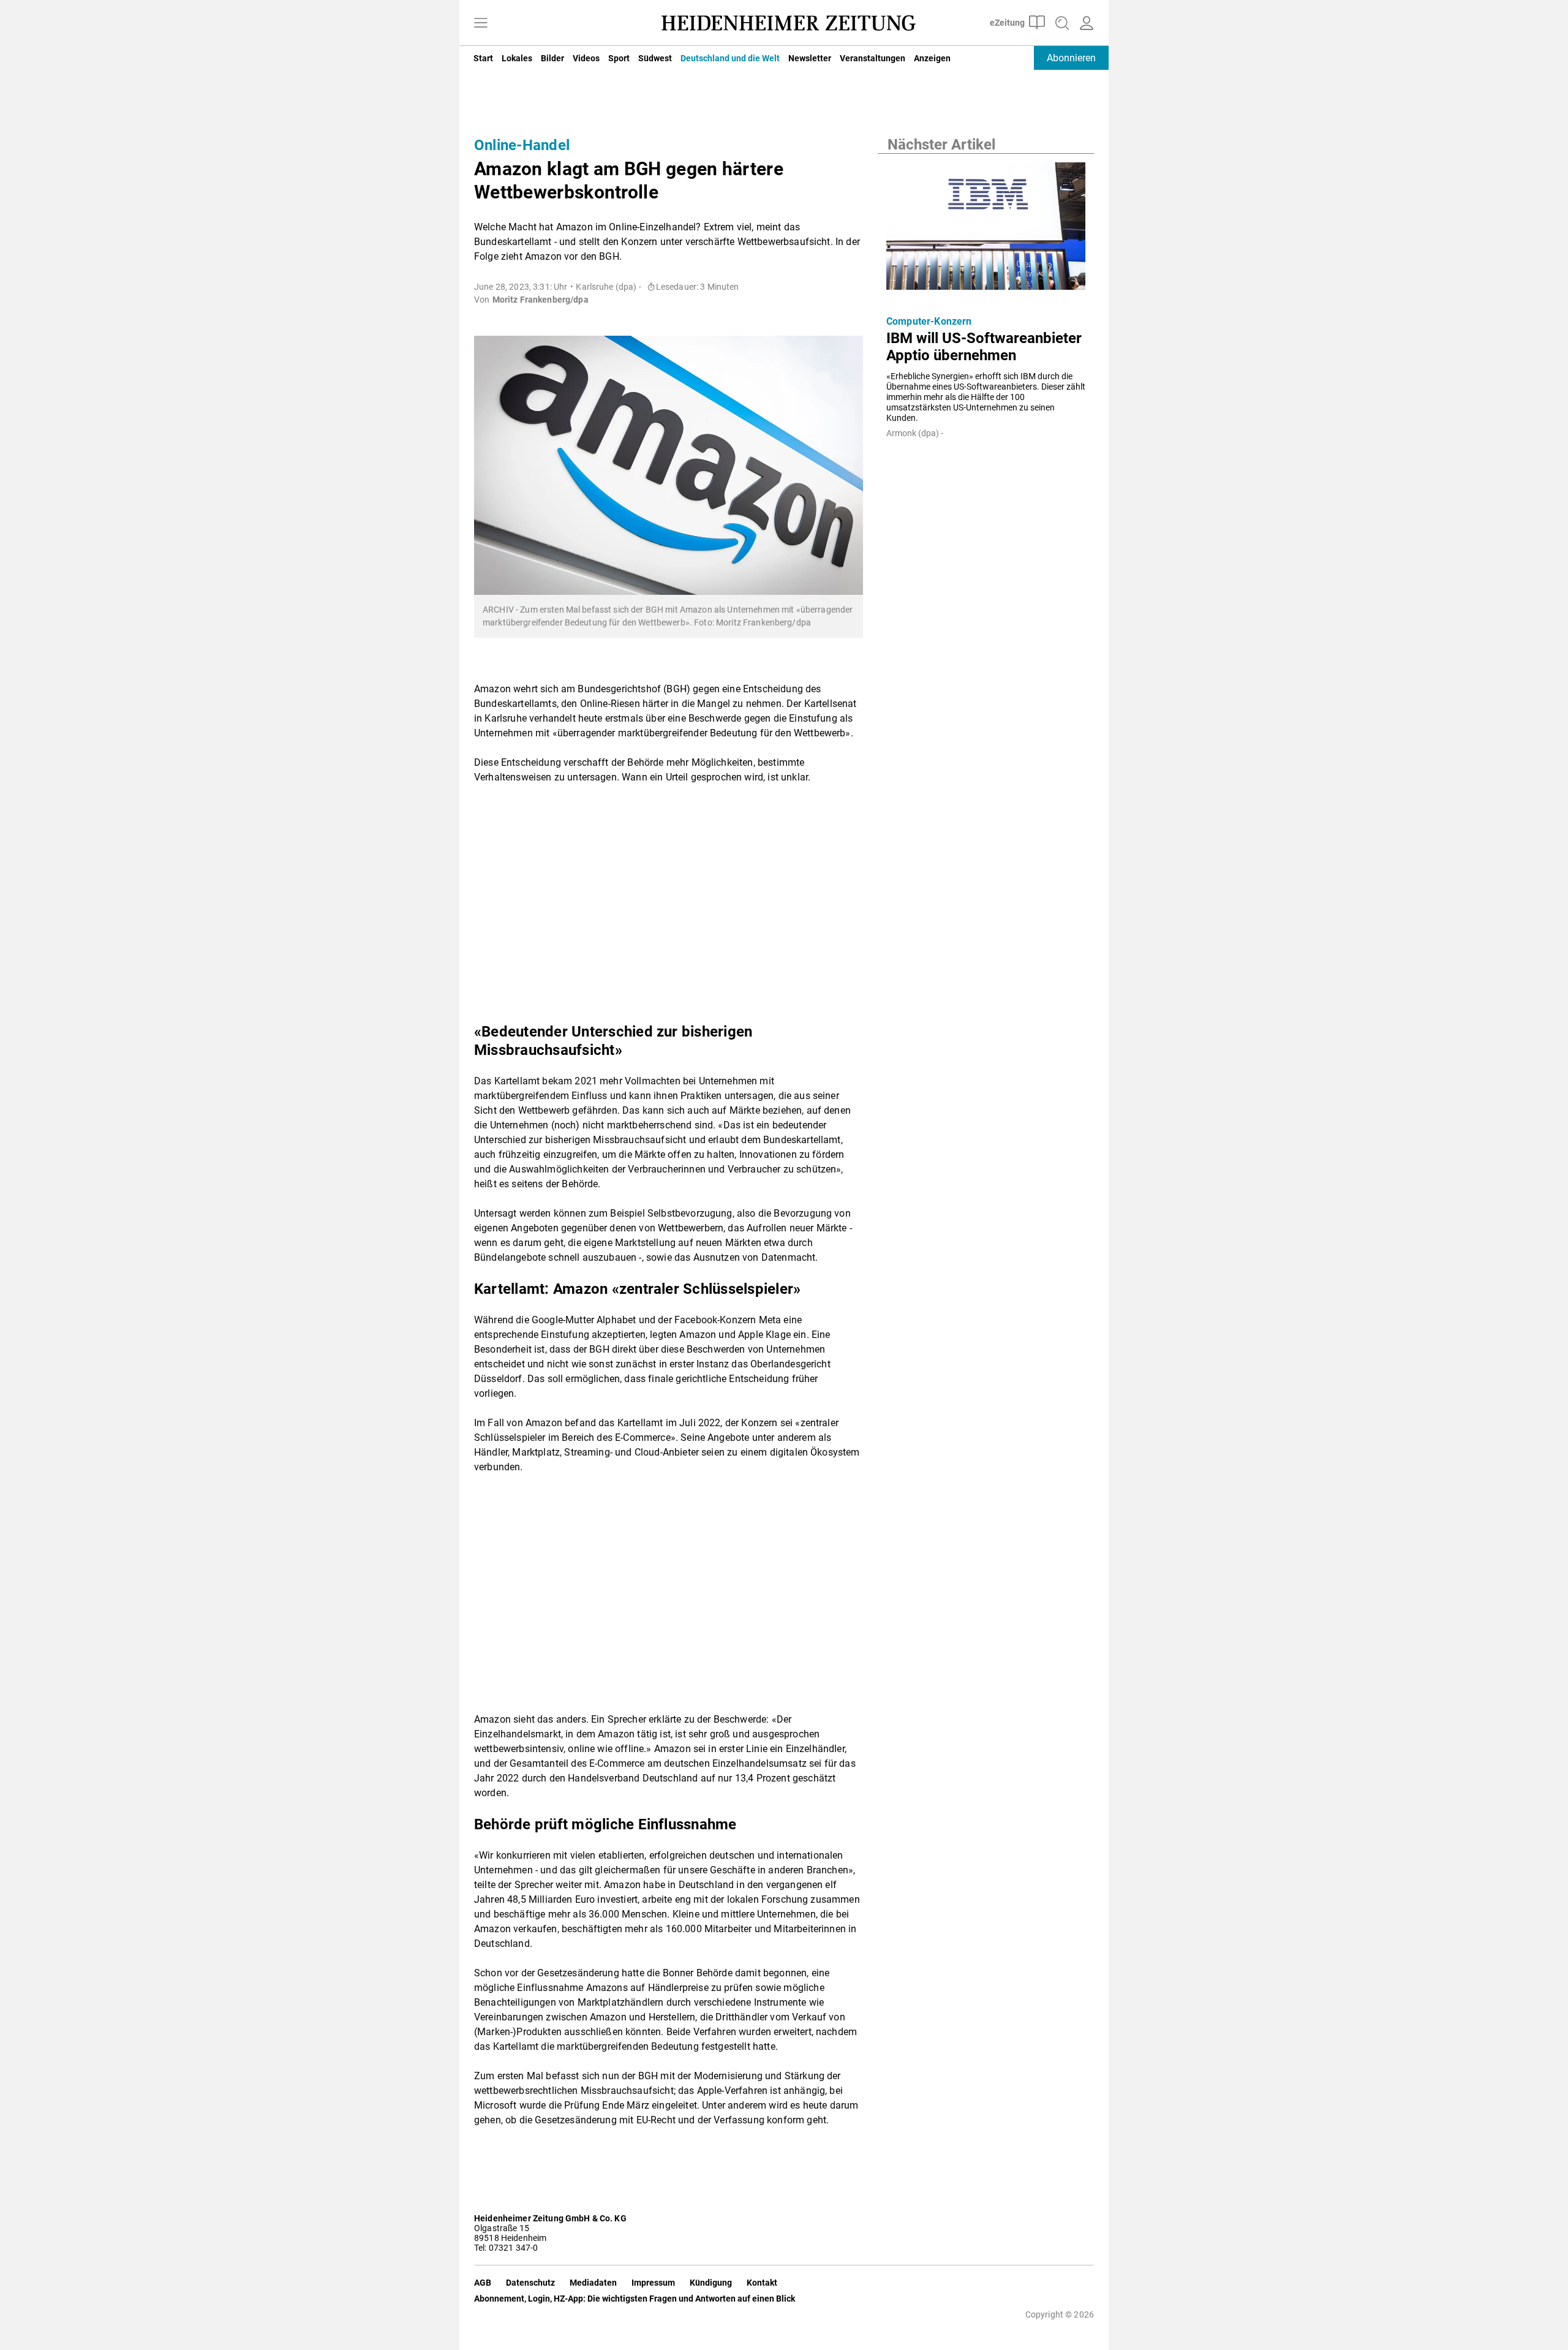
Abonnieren (1071, 58)
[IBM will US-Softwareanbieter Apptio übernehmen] (986, 230)
